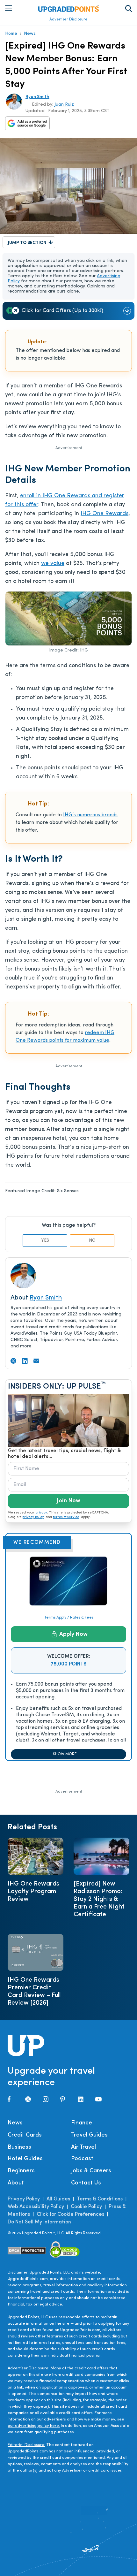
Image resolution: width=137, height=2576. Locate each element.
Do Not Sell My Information (39, 2222)
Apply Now (73, 1635)
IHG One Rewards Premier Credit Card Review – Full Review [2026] (34, 1992)
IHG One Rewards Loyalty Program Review (33, 1892)
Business (19, 2147)
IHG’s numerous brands (90, 815)
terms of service (66, 1517)
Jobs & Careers (91, 2171)
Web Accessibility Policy (36, 2207)
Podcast (82, 2159)
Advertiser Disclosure (68, 19)
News (30, 34)
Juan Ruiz (64, 105)
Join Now (68, 1501)
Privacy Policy (24, 2199)
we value (53, 564)
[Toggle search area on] (129, 9)
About (16, 2183)
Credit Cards (25, 2135)
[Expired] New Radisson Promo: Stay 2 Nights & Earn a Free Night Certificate (99, 1899)
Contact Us (86, 2183)
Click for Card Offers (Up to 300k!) (62, 311)
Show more (65, 1754)
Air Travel (83, 2147)
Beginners (21, 2171)
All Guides (58, 2199)
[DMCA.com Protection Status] (27, 2251)
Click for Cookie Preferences (70, 2214)
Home (11, 34)
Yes (45, 1241)
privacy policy (33, 1517)
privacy (41, 1513)
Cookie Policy (86, 2207)
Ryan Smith (37, 97)
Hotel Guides (25, 2159)
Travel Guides (89, 2135)
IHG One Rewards (105, 514)
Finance (82, 2123)
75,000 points (69, 1664)
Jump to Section (27, 243)
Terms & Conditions (100, 2199)
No (92, 1241)
